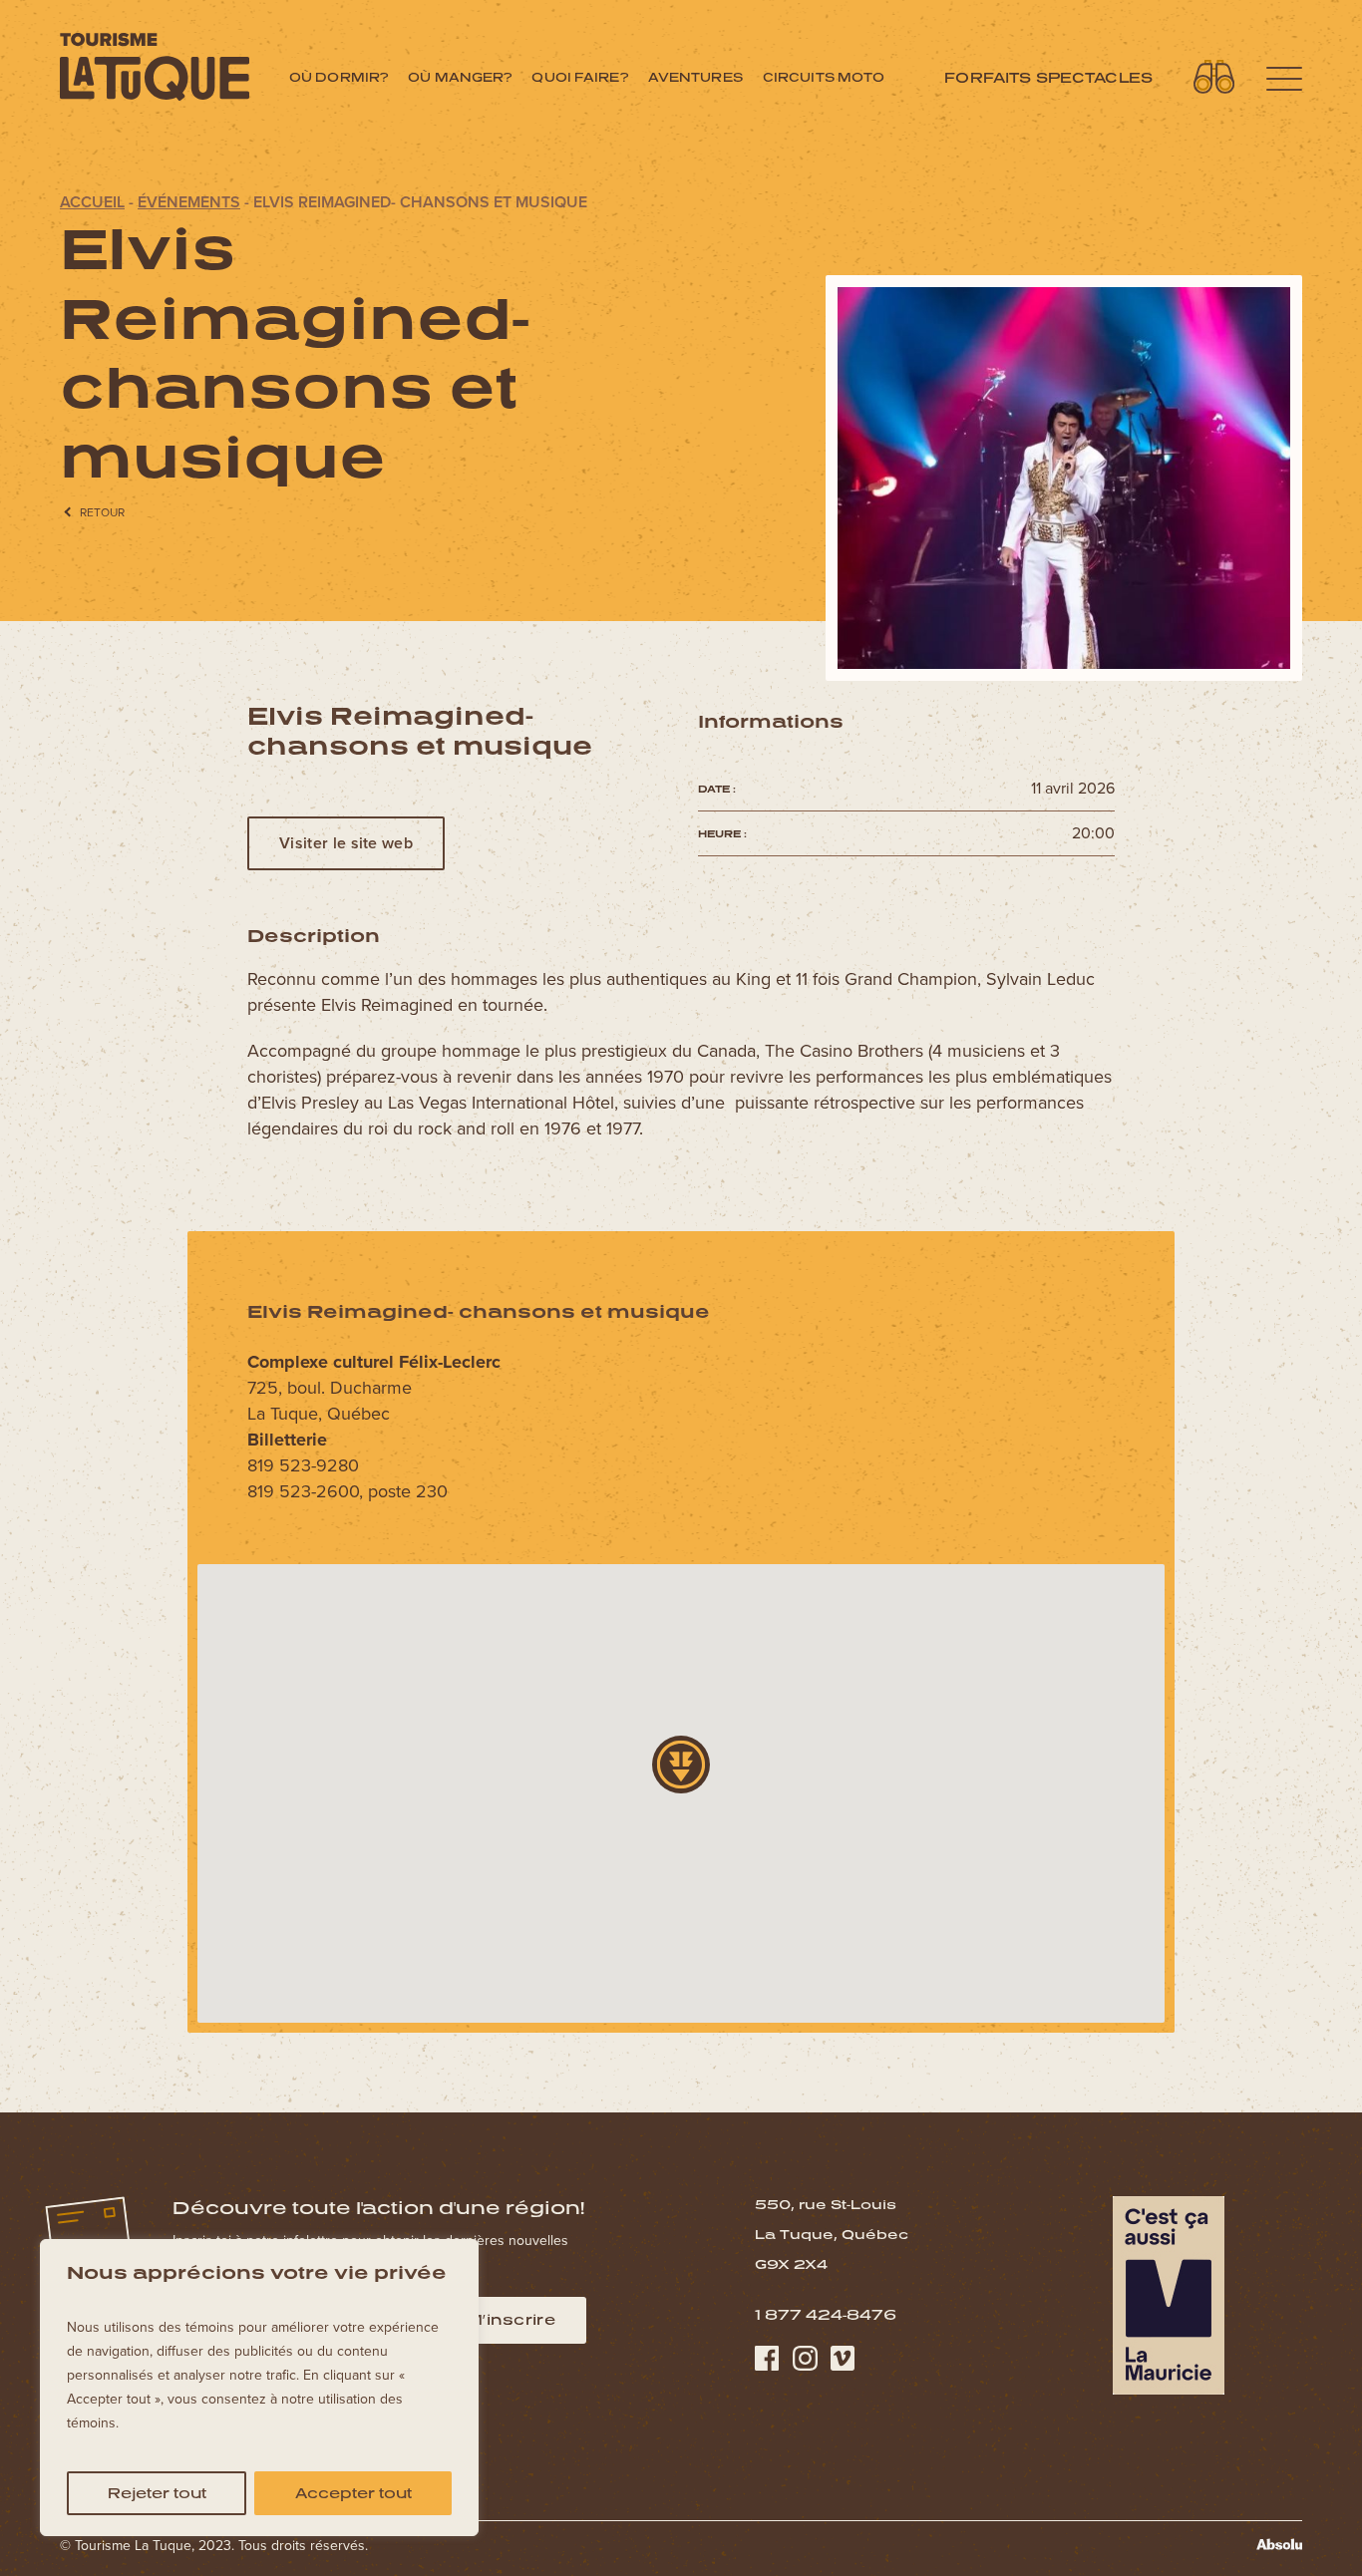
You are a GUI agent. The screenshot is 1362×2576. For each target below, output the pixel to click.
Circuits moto (824, 77)
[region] (259, 2388)
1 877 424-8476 (826, 2314)
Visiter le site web (346, 843)
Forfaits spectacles (1048, 77)
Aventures (695, 77)
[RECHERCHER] (1214, 77)
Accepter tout (353, 2493)
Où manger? (460, 77)
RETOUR (102, 512)
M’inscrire (511, 2319)
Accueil (92, 202)
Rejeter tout (157, 2493)
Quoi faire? (579, 77)
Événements (189, 202)
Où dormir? (339, 77)
